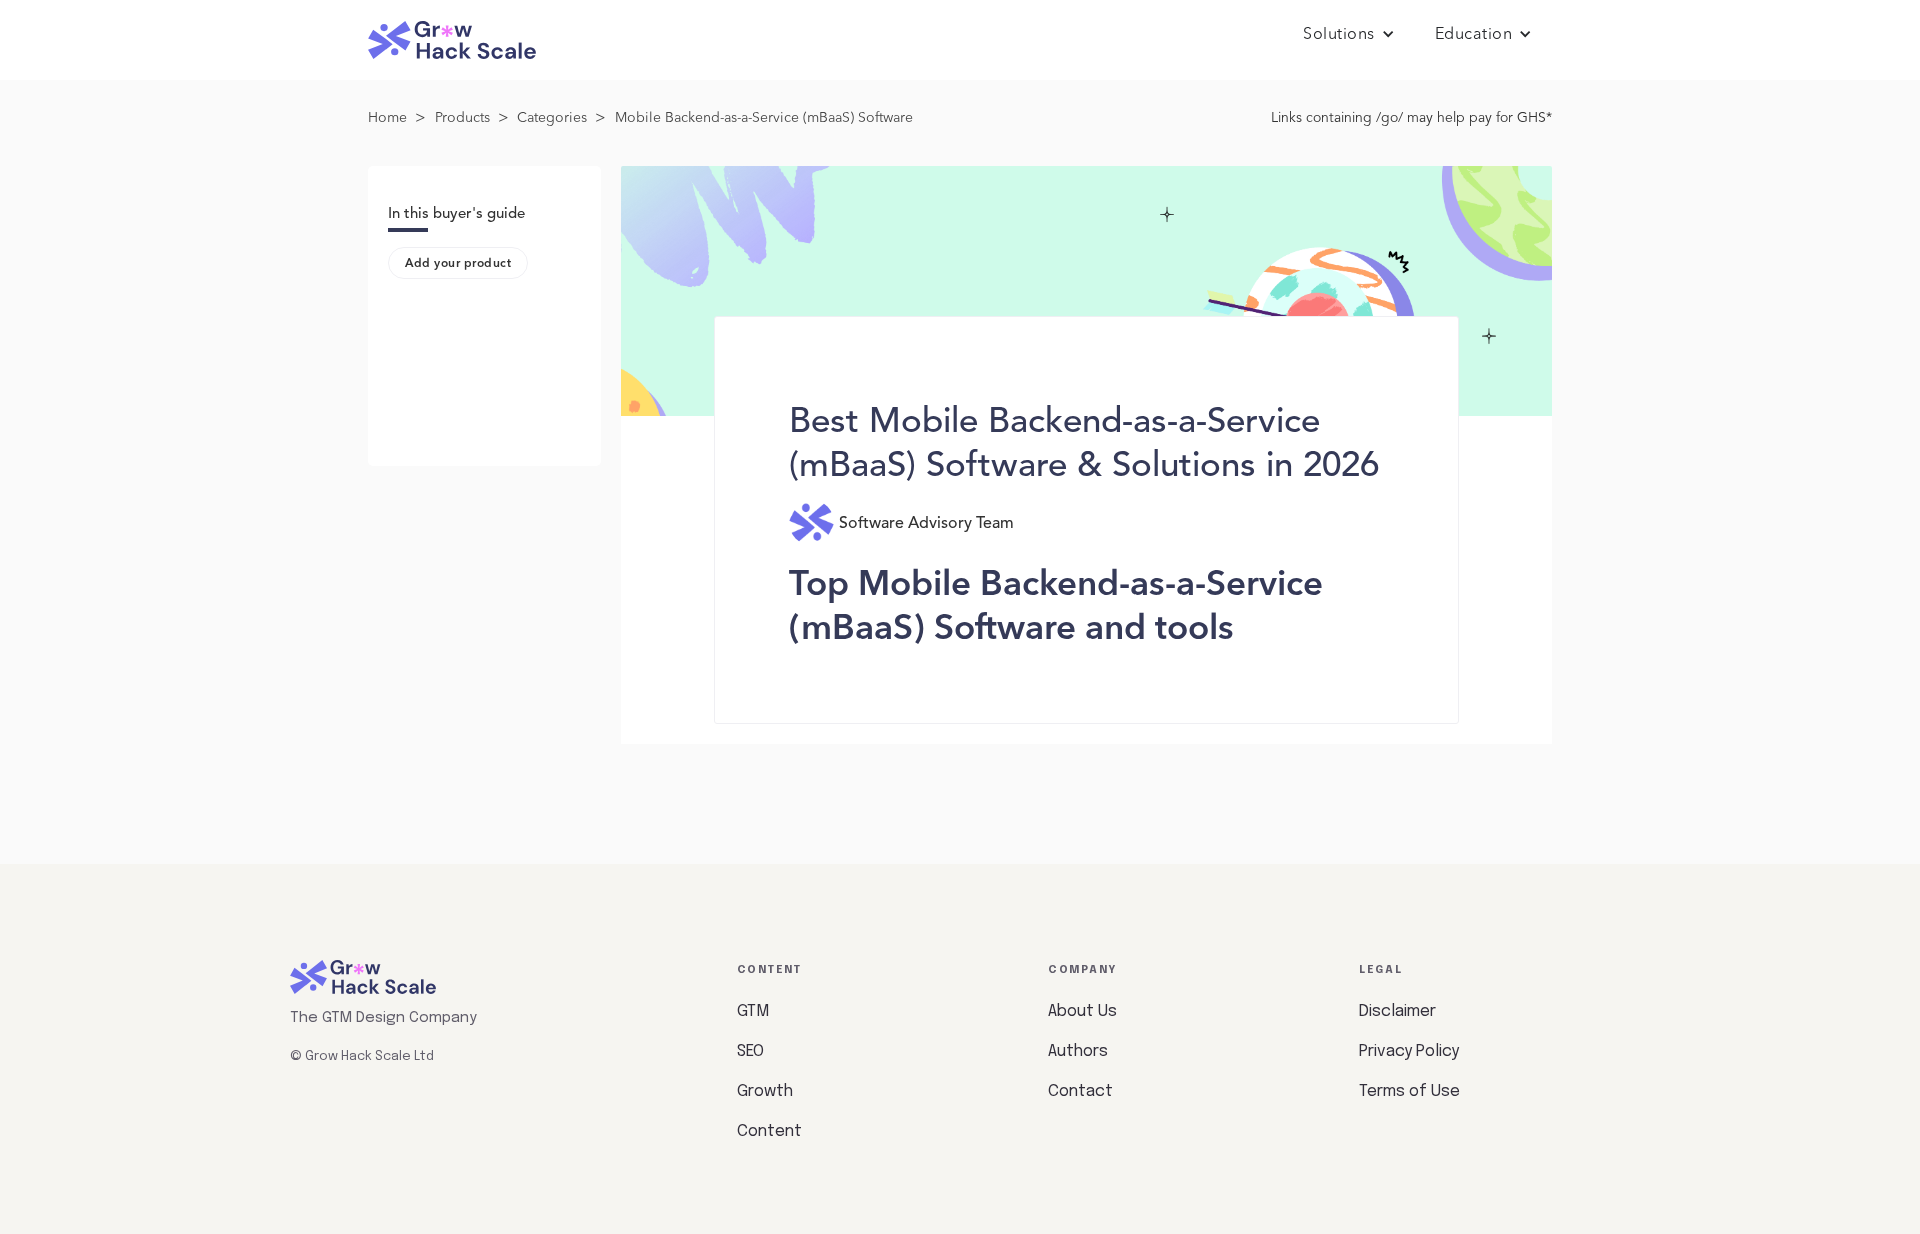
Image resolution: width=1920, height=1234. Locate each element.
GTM (753, 1011)
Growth (765, 1091)
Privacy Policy (1409, 1051)
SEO (750, 1051)
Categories (552, 118)
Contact (1080, 1091)
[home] (452, 40)
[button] (1349, 35)
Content (769, 1131)
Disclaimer (1397, 1011)
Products (462, 118)
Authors (1078, 1051)
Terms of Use (1409, 1091)
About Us (1082, 1011)
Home (387, 118)
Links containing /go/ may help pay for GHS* (1411, 118)
